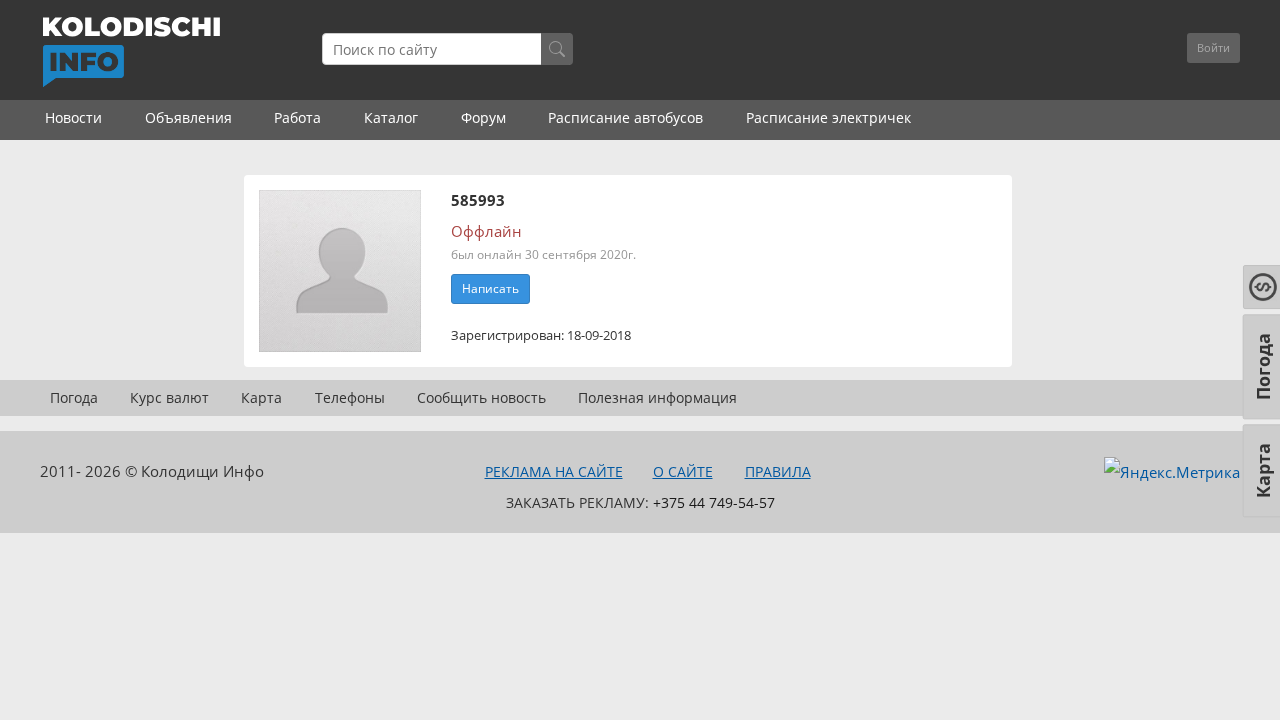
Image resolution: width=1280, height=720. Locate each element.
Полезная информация (657, 397)
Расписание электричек (828, 117)
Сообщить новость (481, 397)
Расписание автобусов (625, 117)
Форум (483, 117)
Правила (778, 471)
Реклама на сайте (554, 471)
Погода (74, 397)
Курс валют (169, 397)
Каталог (391, 117)
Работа (297, 117)
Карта (261, 397)
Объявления (188, 117)
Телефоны (350, 397)
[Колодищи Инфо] (131, 52)
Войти (1213, 47)
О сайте (683, 471)
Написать (490, 288)
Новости (73, 117)
